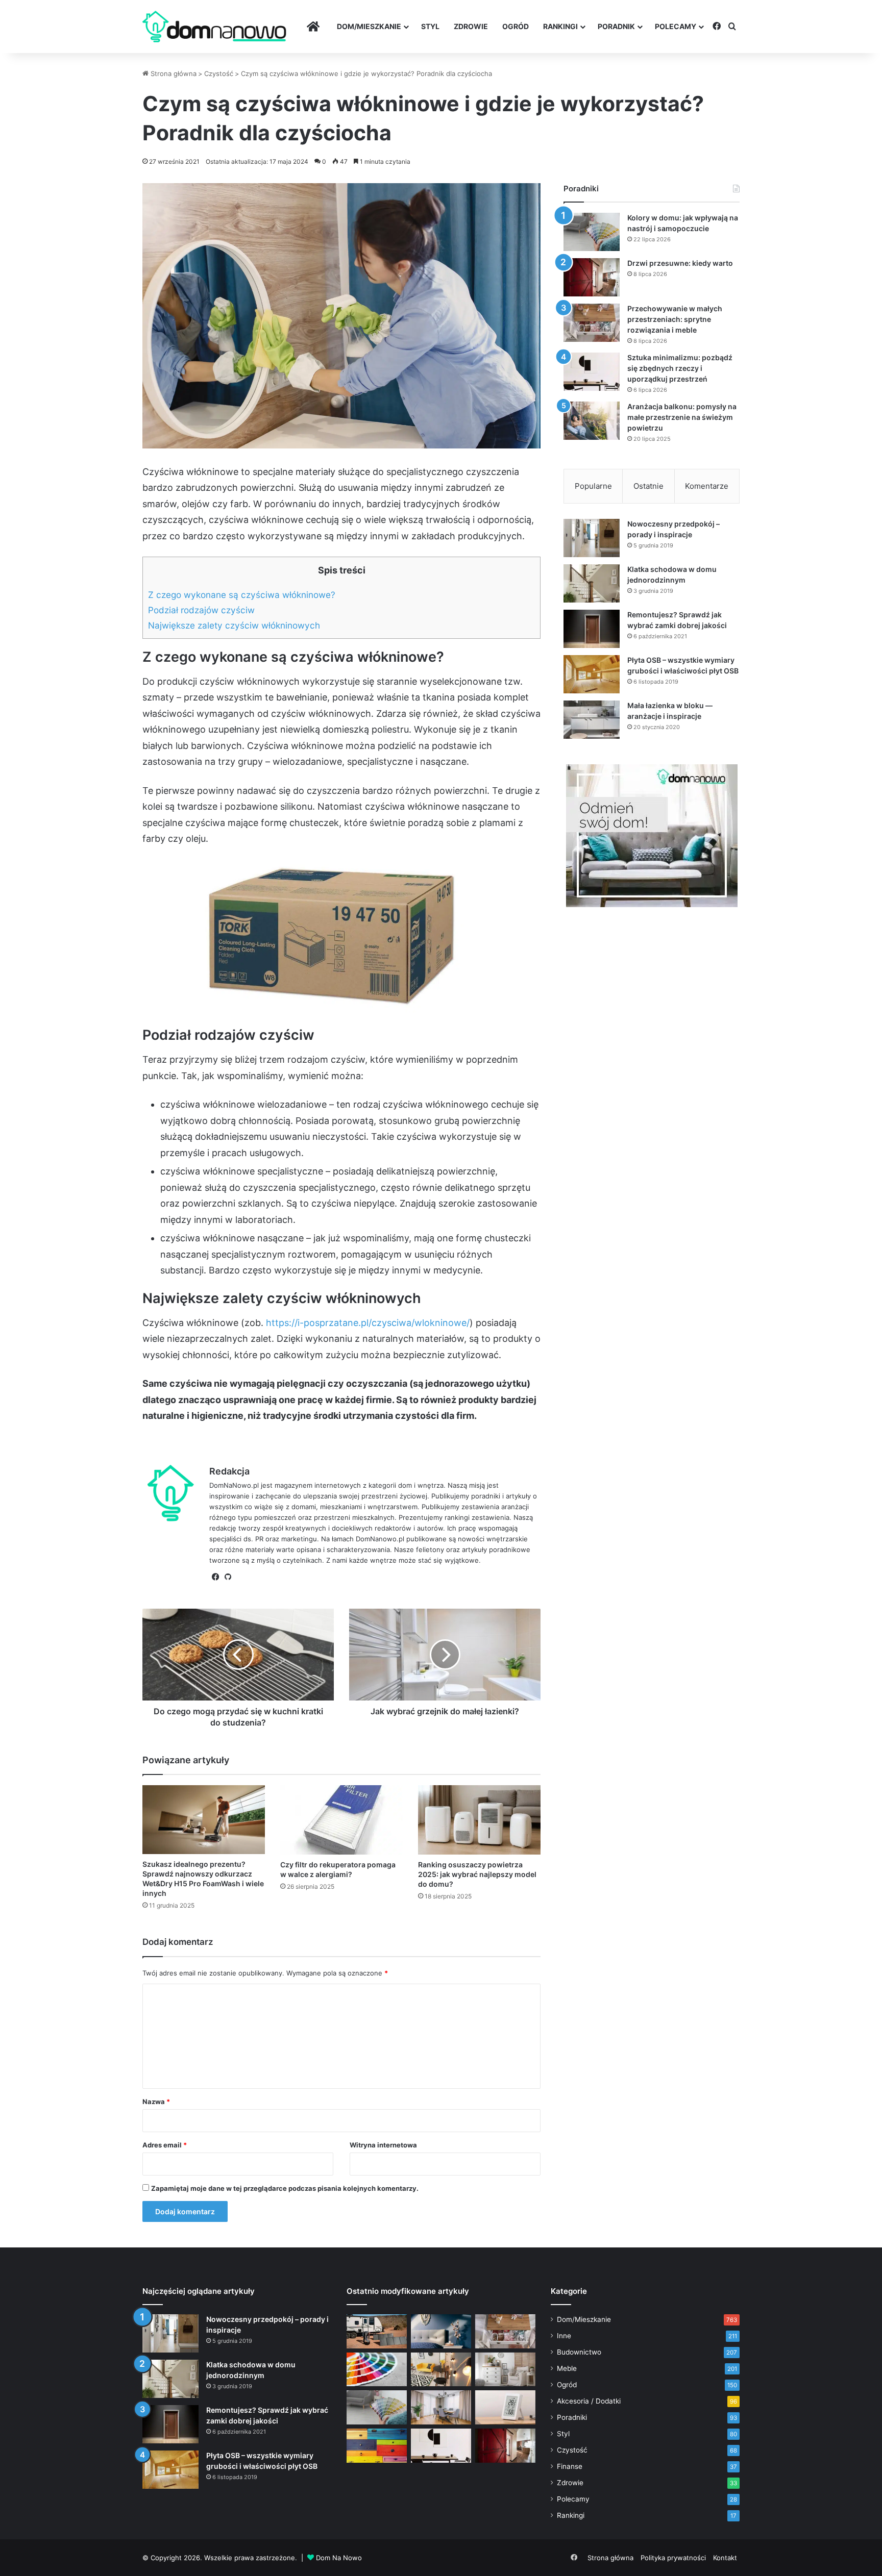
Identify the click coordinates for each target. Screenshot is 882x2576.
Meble (567, 2368)
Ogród (516, 26)
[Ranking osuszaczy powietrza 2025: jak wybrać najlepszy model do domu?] (479, 1820)
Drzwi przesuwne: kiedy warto (680, 263)
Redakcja (229, 1471)
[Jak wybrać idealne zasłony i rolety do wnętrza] (441, 2407)
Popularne (593, 486)
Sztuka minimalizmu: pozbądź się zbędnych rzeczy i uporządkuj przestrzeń (680, 368)
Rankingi (560, 26)
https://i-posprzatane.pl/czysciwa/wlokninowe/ (368, 1323)
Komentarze (707, 486)
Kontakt (725, 2558)
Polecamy (676, 26)
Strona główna (173, 73)
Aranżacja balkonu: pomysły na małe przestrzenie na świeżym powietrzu (682, 417)
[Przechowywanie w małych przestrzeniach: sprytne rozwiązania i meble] (592, 323)
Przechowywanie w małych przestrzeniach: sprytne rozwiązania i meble (675, 319)
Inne (564, 2336)
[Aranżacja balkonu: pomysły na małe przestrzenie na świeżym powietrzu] (592, 421)
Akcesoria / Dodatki (589, 2401)
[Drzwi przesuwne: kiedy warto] (592, 277)
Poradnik (616, 26)
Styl (430, 26)
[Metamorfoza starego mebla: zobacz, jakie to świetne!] (377, 2446)
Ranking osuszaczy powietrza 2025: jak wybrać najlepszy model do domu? (477, 1874)
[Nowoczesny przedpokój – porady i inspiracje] (592, 538)
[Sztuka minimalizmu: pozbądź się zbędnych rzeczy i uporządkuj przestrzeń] (592, 372)
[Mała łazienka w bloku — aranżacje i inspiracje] (592, 720)
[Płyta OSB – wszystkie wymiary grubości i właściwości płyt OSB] (592, 674)
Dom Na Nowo (339, 2558)
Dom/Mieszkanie (369, 26)
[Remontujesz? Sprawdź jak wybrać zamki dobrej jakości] (592, 629)
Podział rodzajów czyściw (201, 610)
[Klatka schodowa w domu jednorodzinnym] (592, 583)
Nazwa (156, 2102)
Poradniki (572, 2417)
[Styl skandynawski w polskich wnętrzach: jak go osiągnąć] (505, 2370)
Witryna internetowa (383, 2145)
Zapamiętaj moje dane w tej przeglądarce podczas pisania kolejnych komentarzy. (285, 2188)
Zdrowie (471, 26)
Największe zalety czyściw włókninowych (234, 625)
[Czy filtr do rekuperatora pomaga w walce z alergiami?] (341, 1820)
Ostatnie (648, 486)
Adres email (165, 2145)
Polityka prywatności (673, 2558)
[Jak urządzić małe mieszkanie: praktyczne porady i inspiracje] (441, 2370)
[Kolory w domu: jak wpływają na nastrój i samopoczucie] (592, 232)
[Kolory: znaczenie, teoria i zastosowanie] (377, 2370)
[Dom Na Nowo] (214, 27)
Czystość (219, 73)
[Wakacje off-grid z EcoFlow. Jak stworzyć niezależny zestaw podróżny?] (377, 2331)
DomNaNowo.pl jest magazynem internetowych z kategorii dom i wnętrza (326, 1485)
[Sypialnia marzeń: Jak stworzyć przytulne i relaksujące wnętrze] (441, 2331)
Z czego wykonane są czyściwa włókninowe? (242, 595)
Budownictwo (579, 2352)
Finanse (570, 2466)
